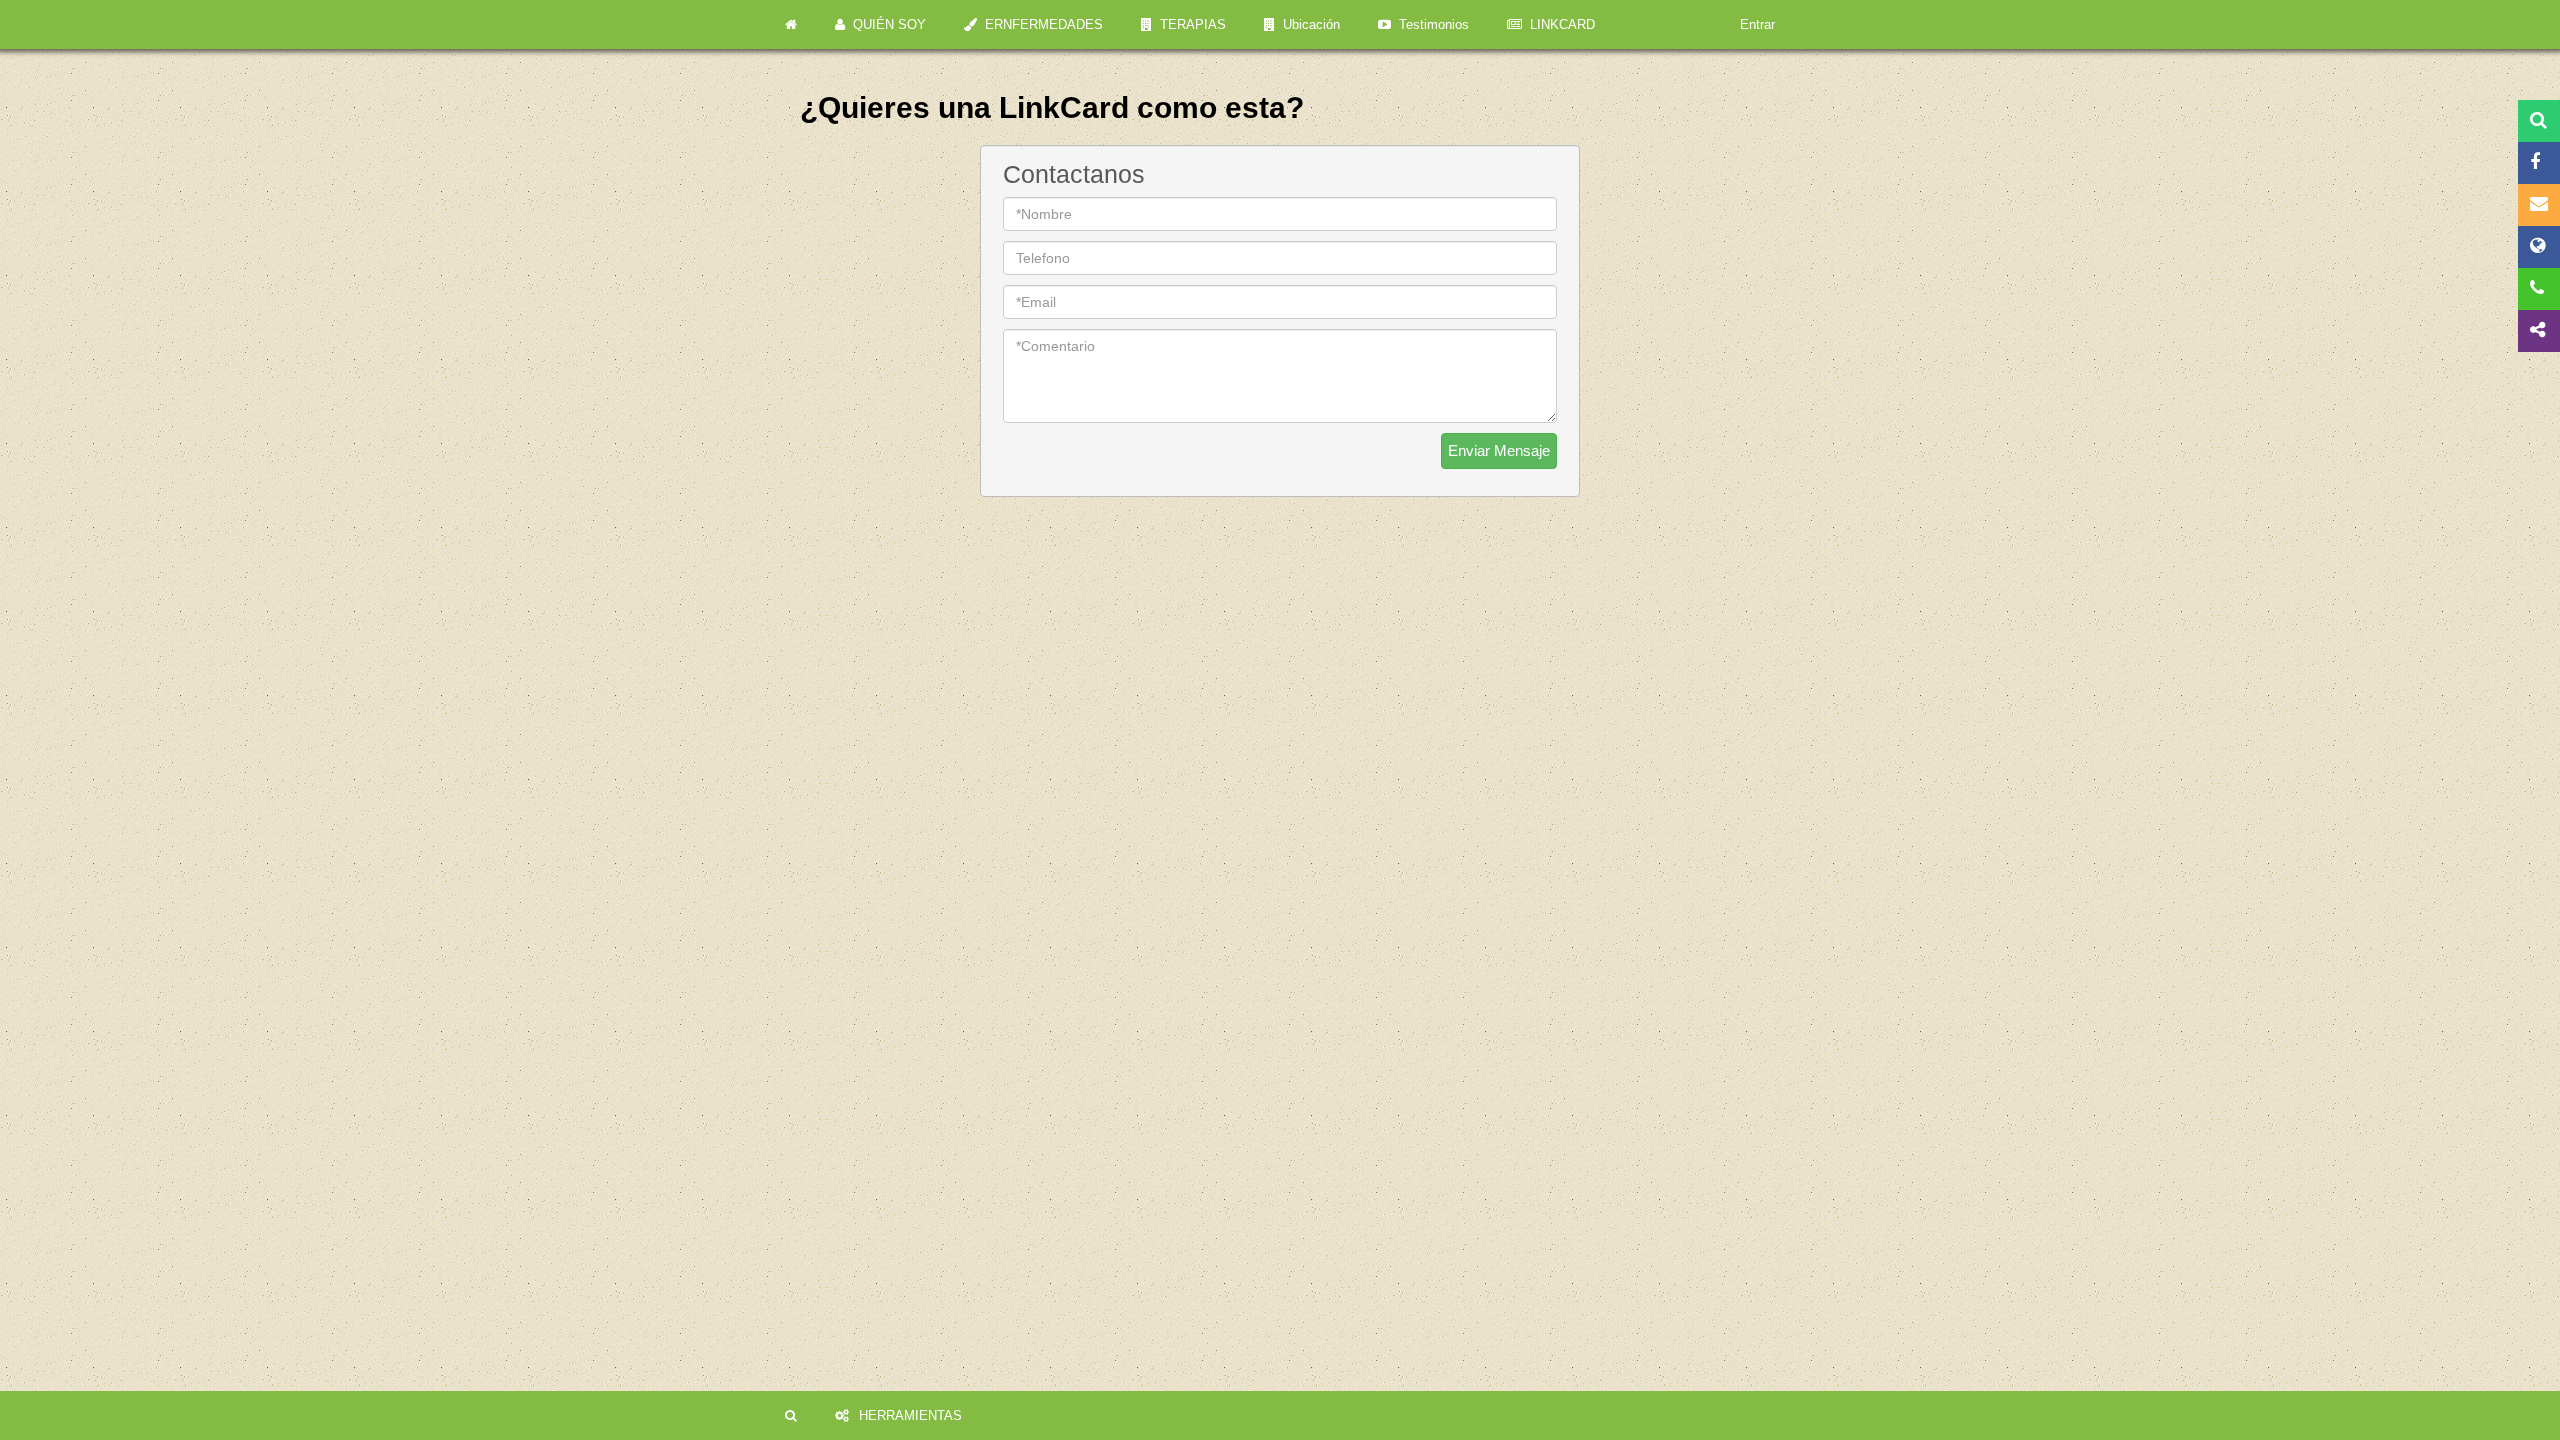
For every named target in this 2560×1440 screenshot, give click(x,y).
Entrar (1757, 24)
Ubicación (1307, 24)
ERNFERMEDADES (1040, 24)
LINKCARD (1558, 24)
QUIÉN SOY (885, 24)
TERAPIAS (1189, 24)
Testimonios (1430, 24)
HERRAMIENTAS (910, 1415)
